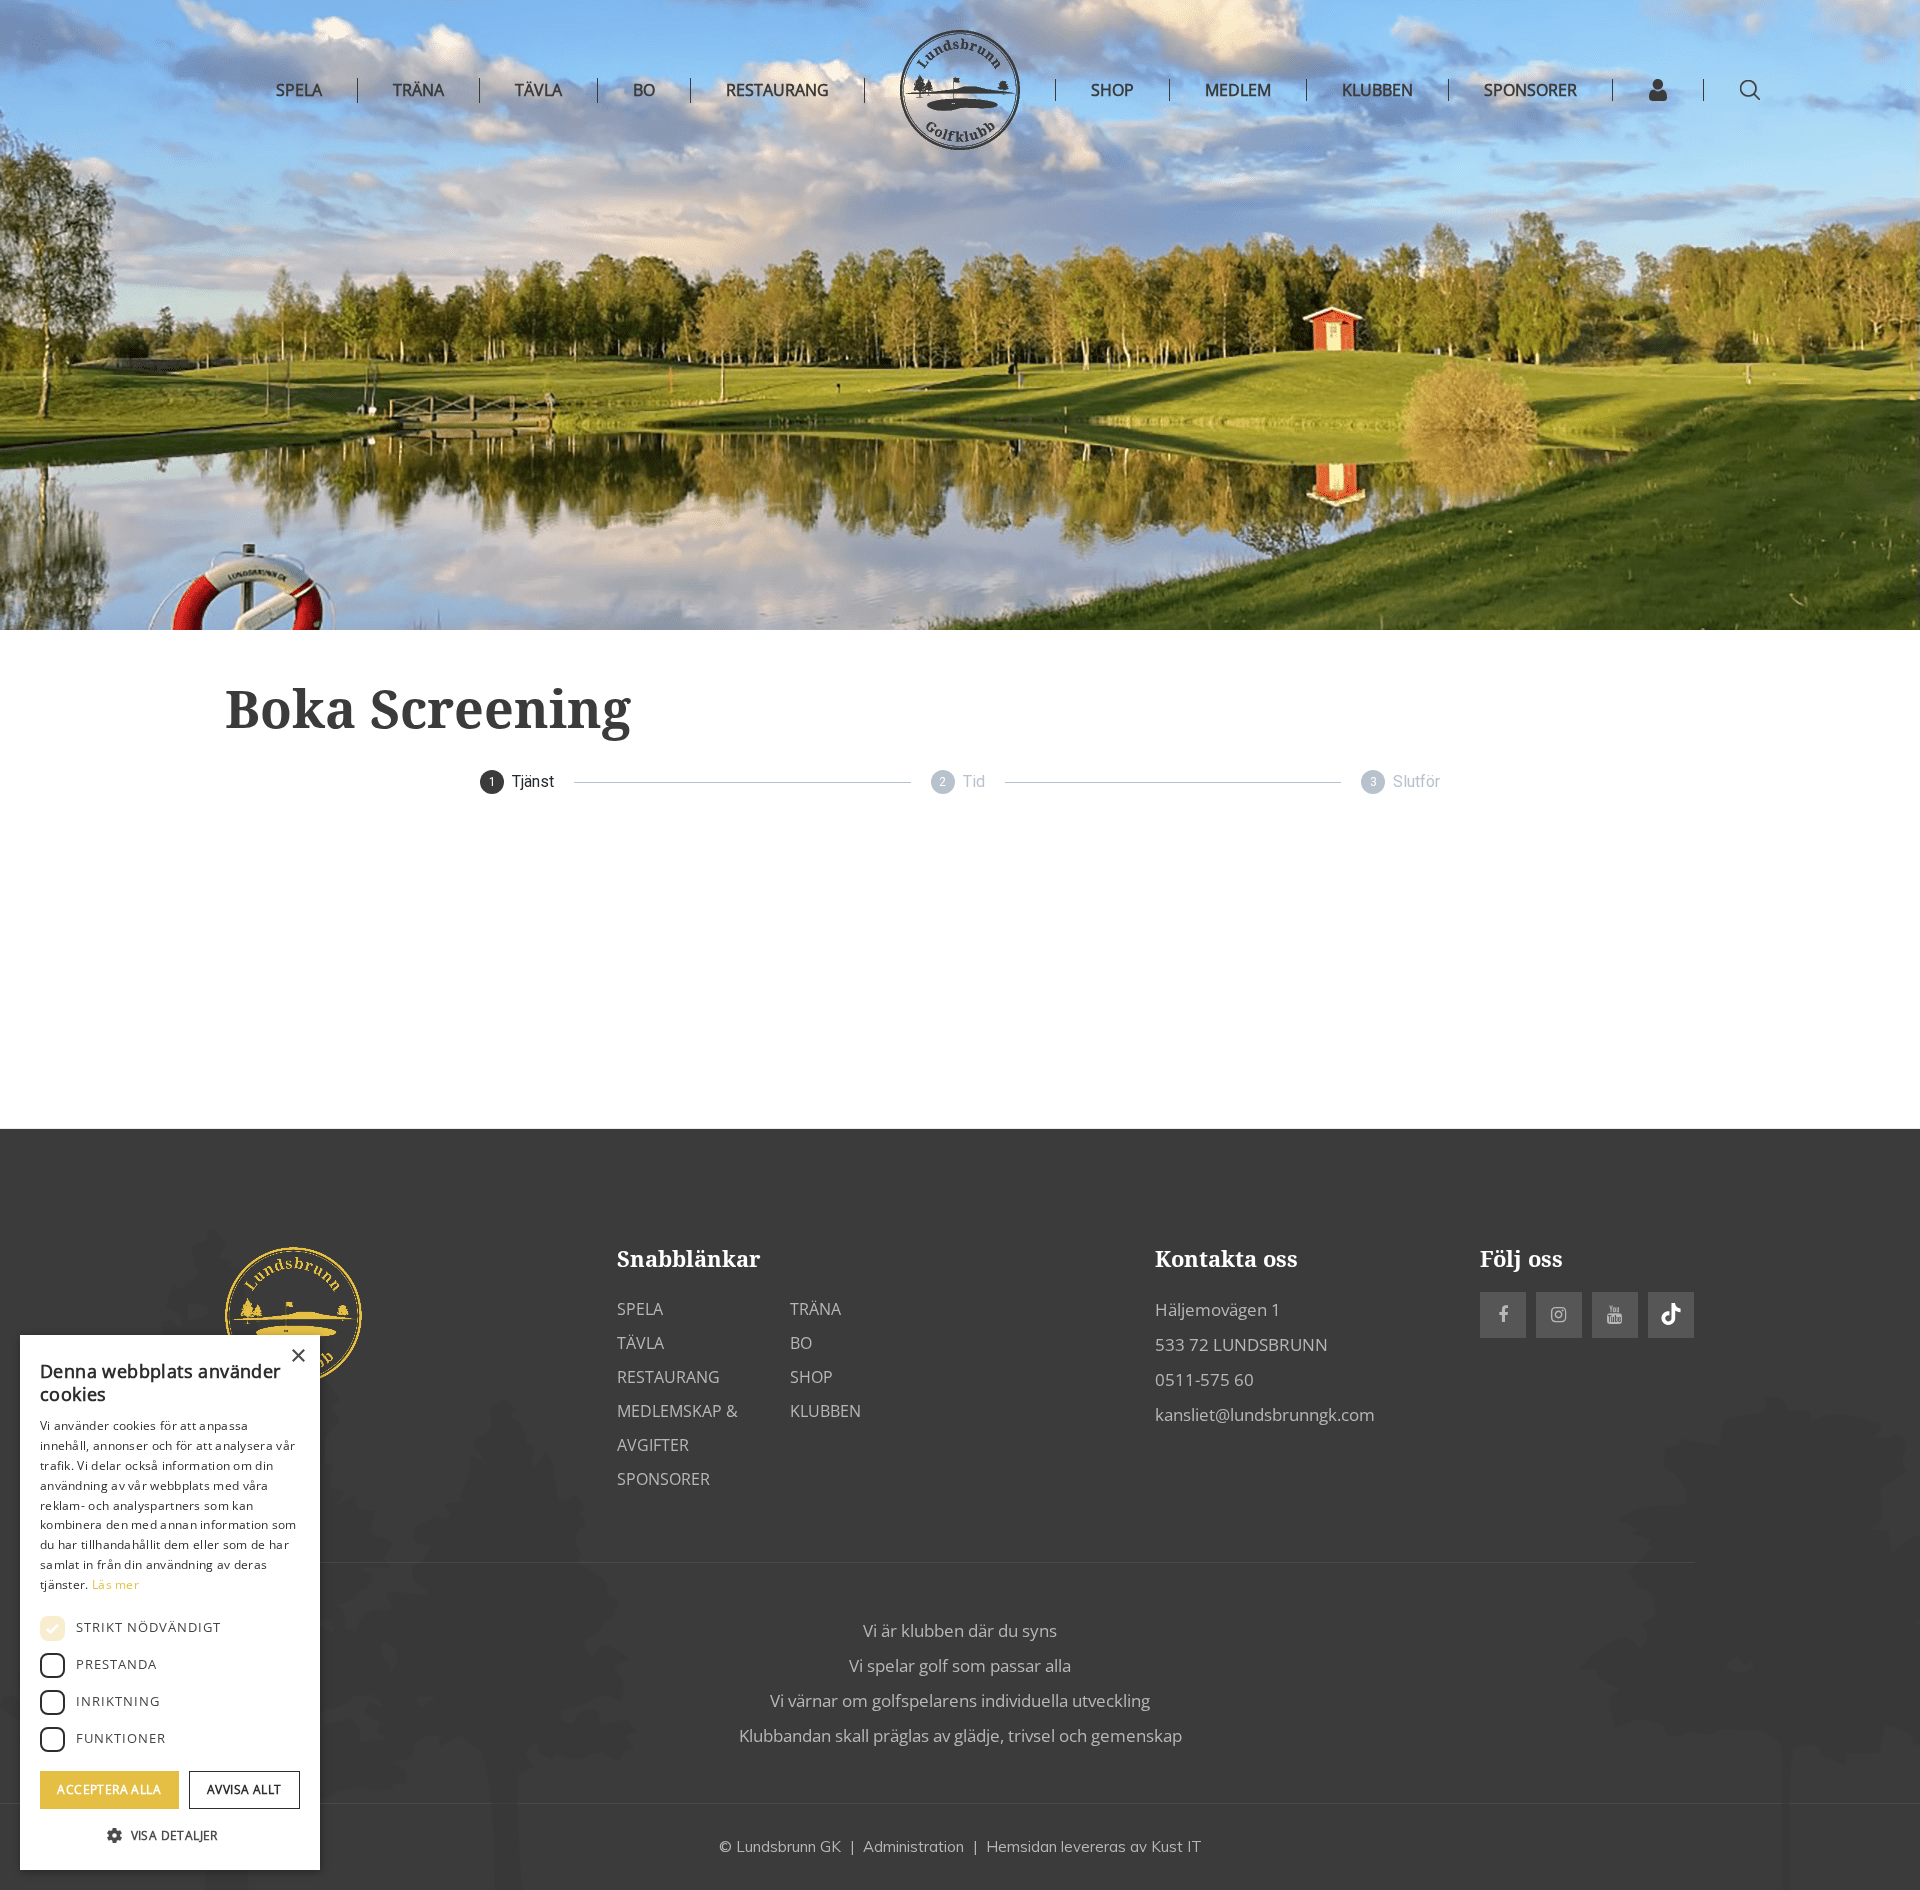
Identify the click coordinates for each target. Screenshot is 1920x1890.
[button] (170, 1836)
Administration (913, 1846)
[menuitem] (1112, 90)
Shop (811, 1377)
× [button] (297, 1356)
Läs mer (115, 1584)
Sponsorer (663, 1479)
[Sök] (1750, 90)
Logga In (1658, 90)
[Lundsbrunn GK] (960, 90)
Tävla (538, 90)
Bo (644, 90)
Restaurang (777, 90)
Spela (299, 90)
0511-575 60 (1204, 1379)
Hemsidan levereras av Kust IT (1094, 1846)
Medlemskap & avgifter (677, 1428)
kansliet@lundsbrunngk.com (1265, 1414)
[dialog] (170, 1602)
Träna (418, 90)
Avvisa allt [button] (244, 1789)
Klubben (825, 1411)
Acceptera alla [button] (109, 1789)
